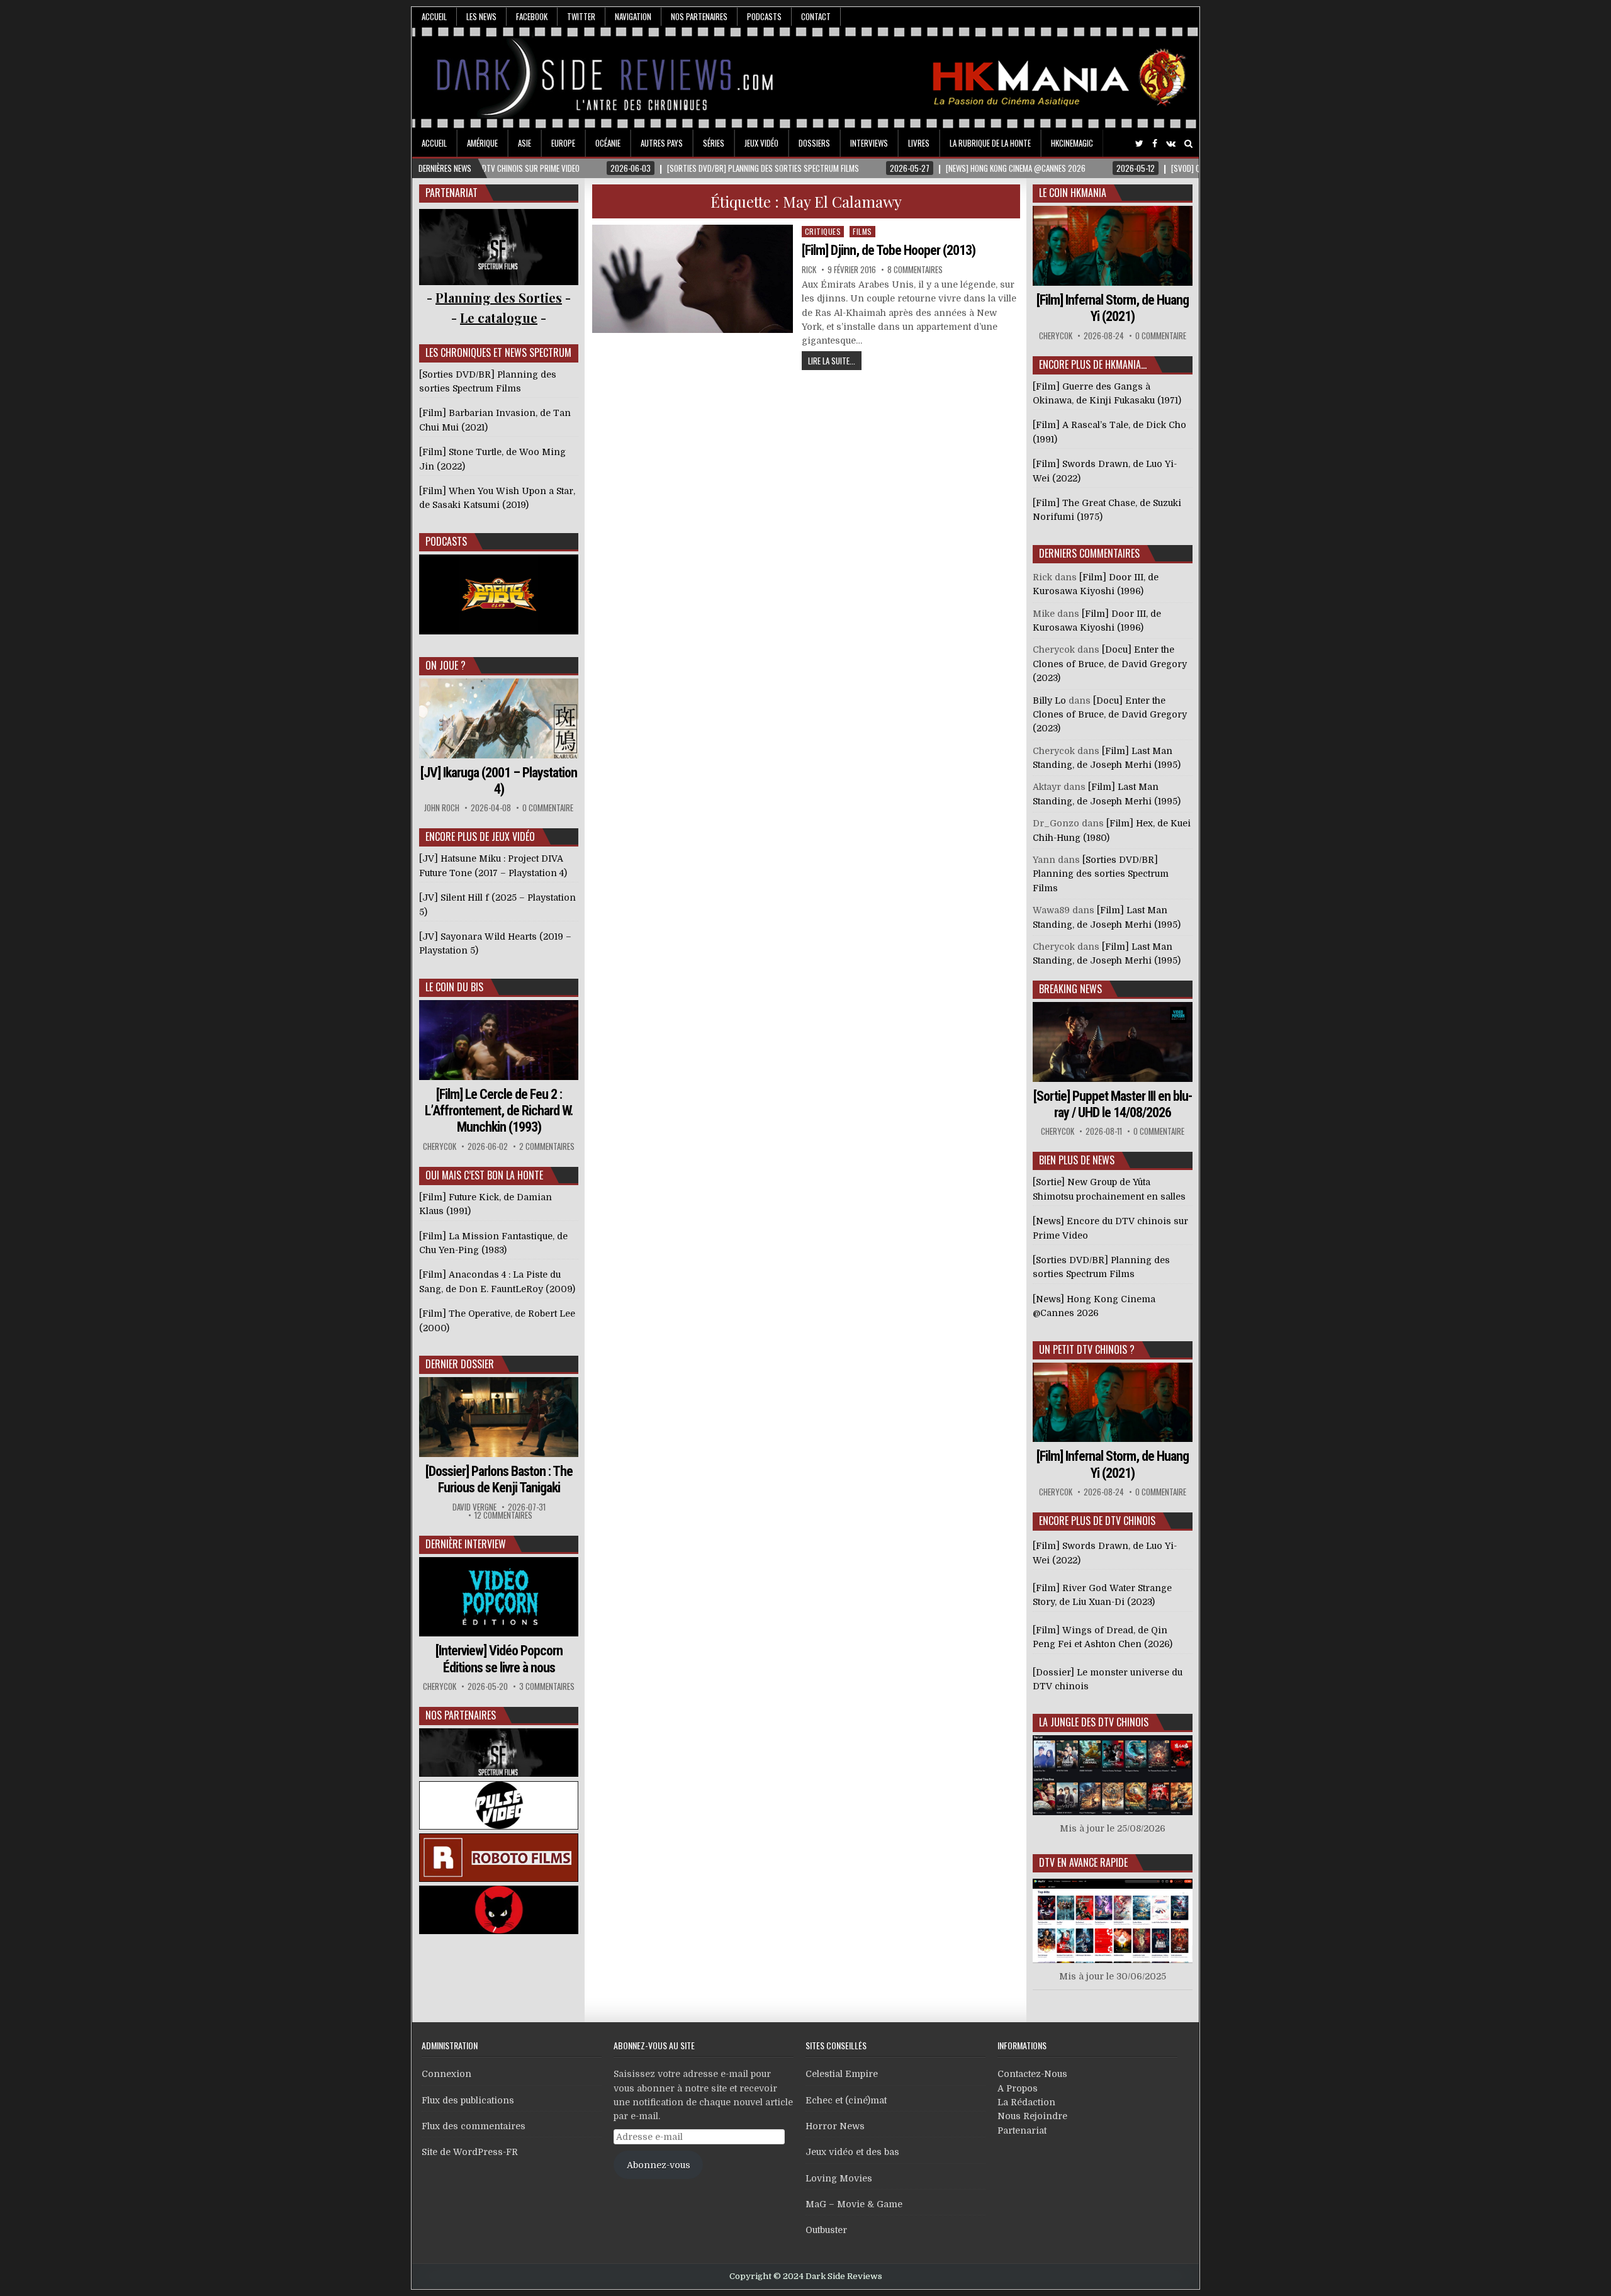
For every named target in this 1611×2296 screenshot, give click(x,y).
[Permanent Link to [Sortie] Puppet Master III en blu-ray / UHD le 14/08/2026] (1113, 1042)
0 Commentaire (548, 808)
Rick (809, 270)
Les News (481, 16)
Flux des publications (468, 2100)
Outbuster (826, 2230)
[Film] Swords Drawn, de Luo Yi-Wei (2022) (1105, 1553)
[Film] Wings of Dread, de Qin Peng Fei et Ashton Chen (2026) (1103, 1637)
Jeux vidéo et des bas (852, 2152)
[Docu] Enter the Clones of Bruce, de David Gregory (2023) (1110, 664)
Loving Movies (839, 2178)
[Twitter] (1139, 144)
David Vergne (474, 1507)
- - (499, 318)
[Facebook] (1155, 144)
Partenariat (1022, 2130)
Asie (525, 143)
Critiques (823, 231)
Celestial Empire (842, 2074)
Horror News (835, 2126)
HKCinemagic (1072, 143)
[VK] (1171, 144)
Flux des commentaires (474, 2126)
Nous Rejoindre (1032, 2116)
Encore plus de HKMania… (1093, 364)
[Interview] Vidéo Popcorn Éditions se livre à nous (499, 1659)
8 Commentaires (915, 270)
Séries (714, 143)
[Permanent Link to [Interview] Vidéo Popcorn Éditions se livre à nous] (499, 1597)
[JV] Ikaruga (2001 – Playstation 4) (499, 781)
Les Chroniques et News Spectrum (498, 352)
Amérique (482, 143)
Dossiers (814, 143)
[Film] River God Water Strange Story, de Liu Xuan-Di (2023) (1102, 1595)
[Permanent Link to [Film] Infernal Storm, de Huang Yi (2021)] (1113, 246)
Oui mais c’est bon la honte (484, 1175)
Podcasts (764, 16)
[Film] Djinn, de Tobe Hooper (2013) (889, 250)
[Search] (1188, 144)
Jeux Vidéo (761, 143)
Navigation (633, 16)
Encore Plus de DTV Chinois (1097, 1521)
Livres (919, 143)
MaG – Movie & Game (854, 2204)
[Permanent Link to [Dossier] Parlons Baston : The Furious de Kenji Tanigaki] (499, 1417)
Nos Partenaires (699, 16)
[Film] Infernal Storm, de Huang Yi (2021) (1113, 308)
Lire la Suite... (832, 361)
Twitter (581, 16)
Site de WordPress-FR (470, 2152)
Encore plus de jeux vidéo (480, 836)
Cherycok (440, 1146)
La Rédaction (1026, 2102)
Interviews (869, 143)
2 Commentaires (547, 1146)
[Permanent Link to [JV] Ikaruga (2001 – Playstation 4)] (499, 718)
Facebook (532, 16)
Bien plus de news (1077, 1160)
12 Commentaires (503, 1515)
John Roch (442, 808)
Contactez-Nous (1032, 2074)
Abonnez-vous (659, 2165)
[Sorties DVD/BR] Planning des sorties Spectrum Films (1101, 874)
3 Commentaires (547, 1686)
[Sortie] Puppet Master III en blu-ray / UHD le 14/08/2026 (1113, 1104)
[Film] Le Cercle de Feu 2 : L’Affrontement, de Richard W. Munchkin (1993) (499, 1111)
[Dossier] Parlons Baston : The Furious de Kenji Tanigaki (499, 1479)
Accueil (434, 16)
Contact (816, 16)
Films (862, 231)
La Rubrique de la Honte (990, 143)
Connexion (446, 2074)
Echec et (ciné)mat (846, 2100)
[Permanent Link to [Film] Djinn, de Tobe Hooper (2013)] (693, 279)
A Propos (1018, 2088)
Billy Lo (1049, 701)
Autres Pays (662, 143)
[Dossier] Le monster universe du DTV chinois (1108, 1679)
